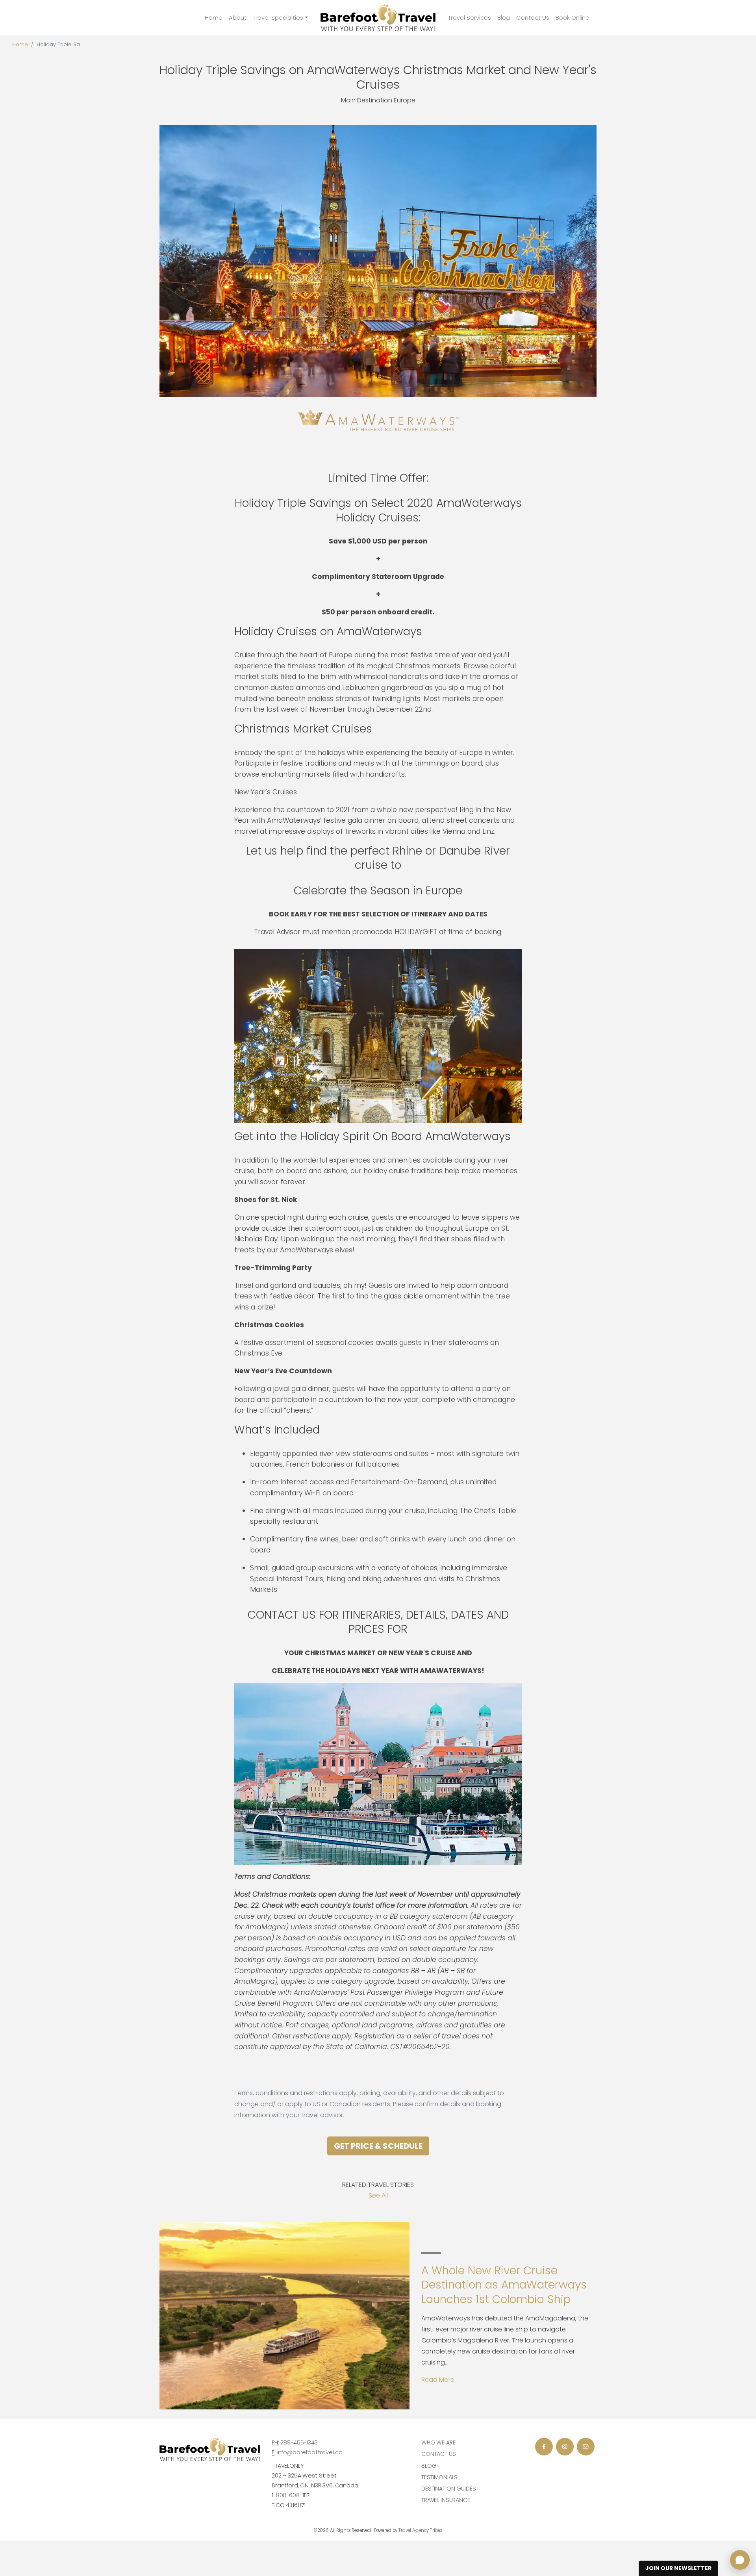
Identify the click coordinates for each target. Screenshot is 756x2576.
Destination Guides (448, 2489)
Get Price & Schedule (378, 2146)
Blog (504, 18)
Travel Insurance (446, 2500)
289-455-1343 (299, 2442)
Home (214, 18)
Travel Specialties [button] (278, 18)
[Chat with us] (740, 2560)
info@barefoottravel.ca (310, 2452)
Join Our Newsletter (678, 2568)
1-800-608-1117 (291, 2495)
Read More (438, 2380)
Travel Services (470, 18)
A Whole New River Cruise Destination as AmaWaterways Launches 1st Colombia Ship (504, 2285)
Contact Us (533, 18)
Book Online (573, 18)
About (238, 18)
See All (378, 2195)
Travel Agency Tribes (421, 2530)
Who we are (438, 2442)
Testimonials (439, 2477)
